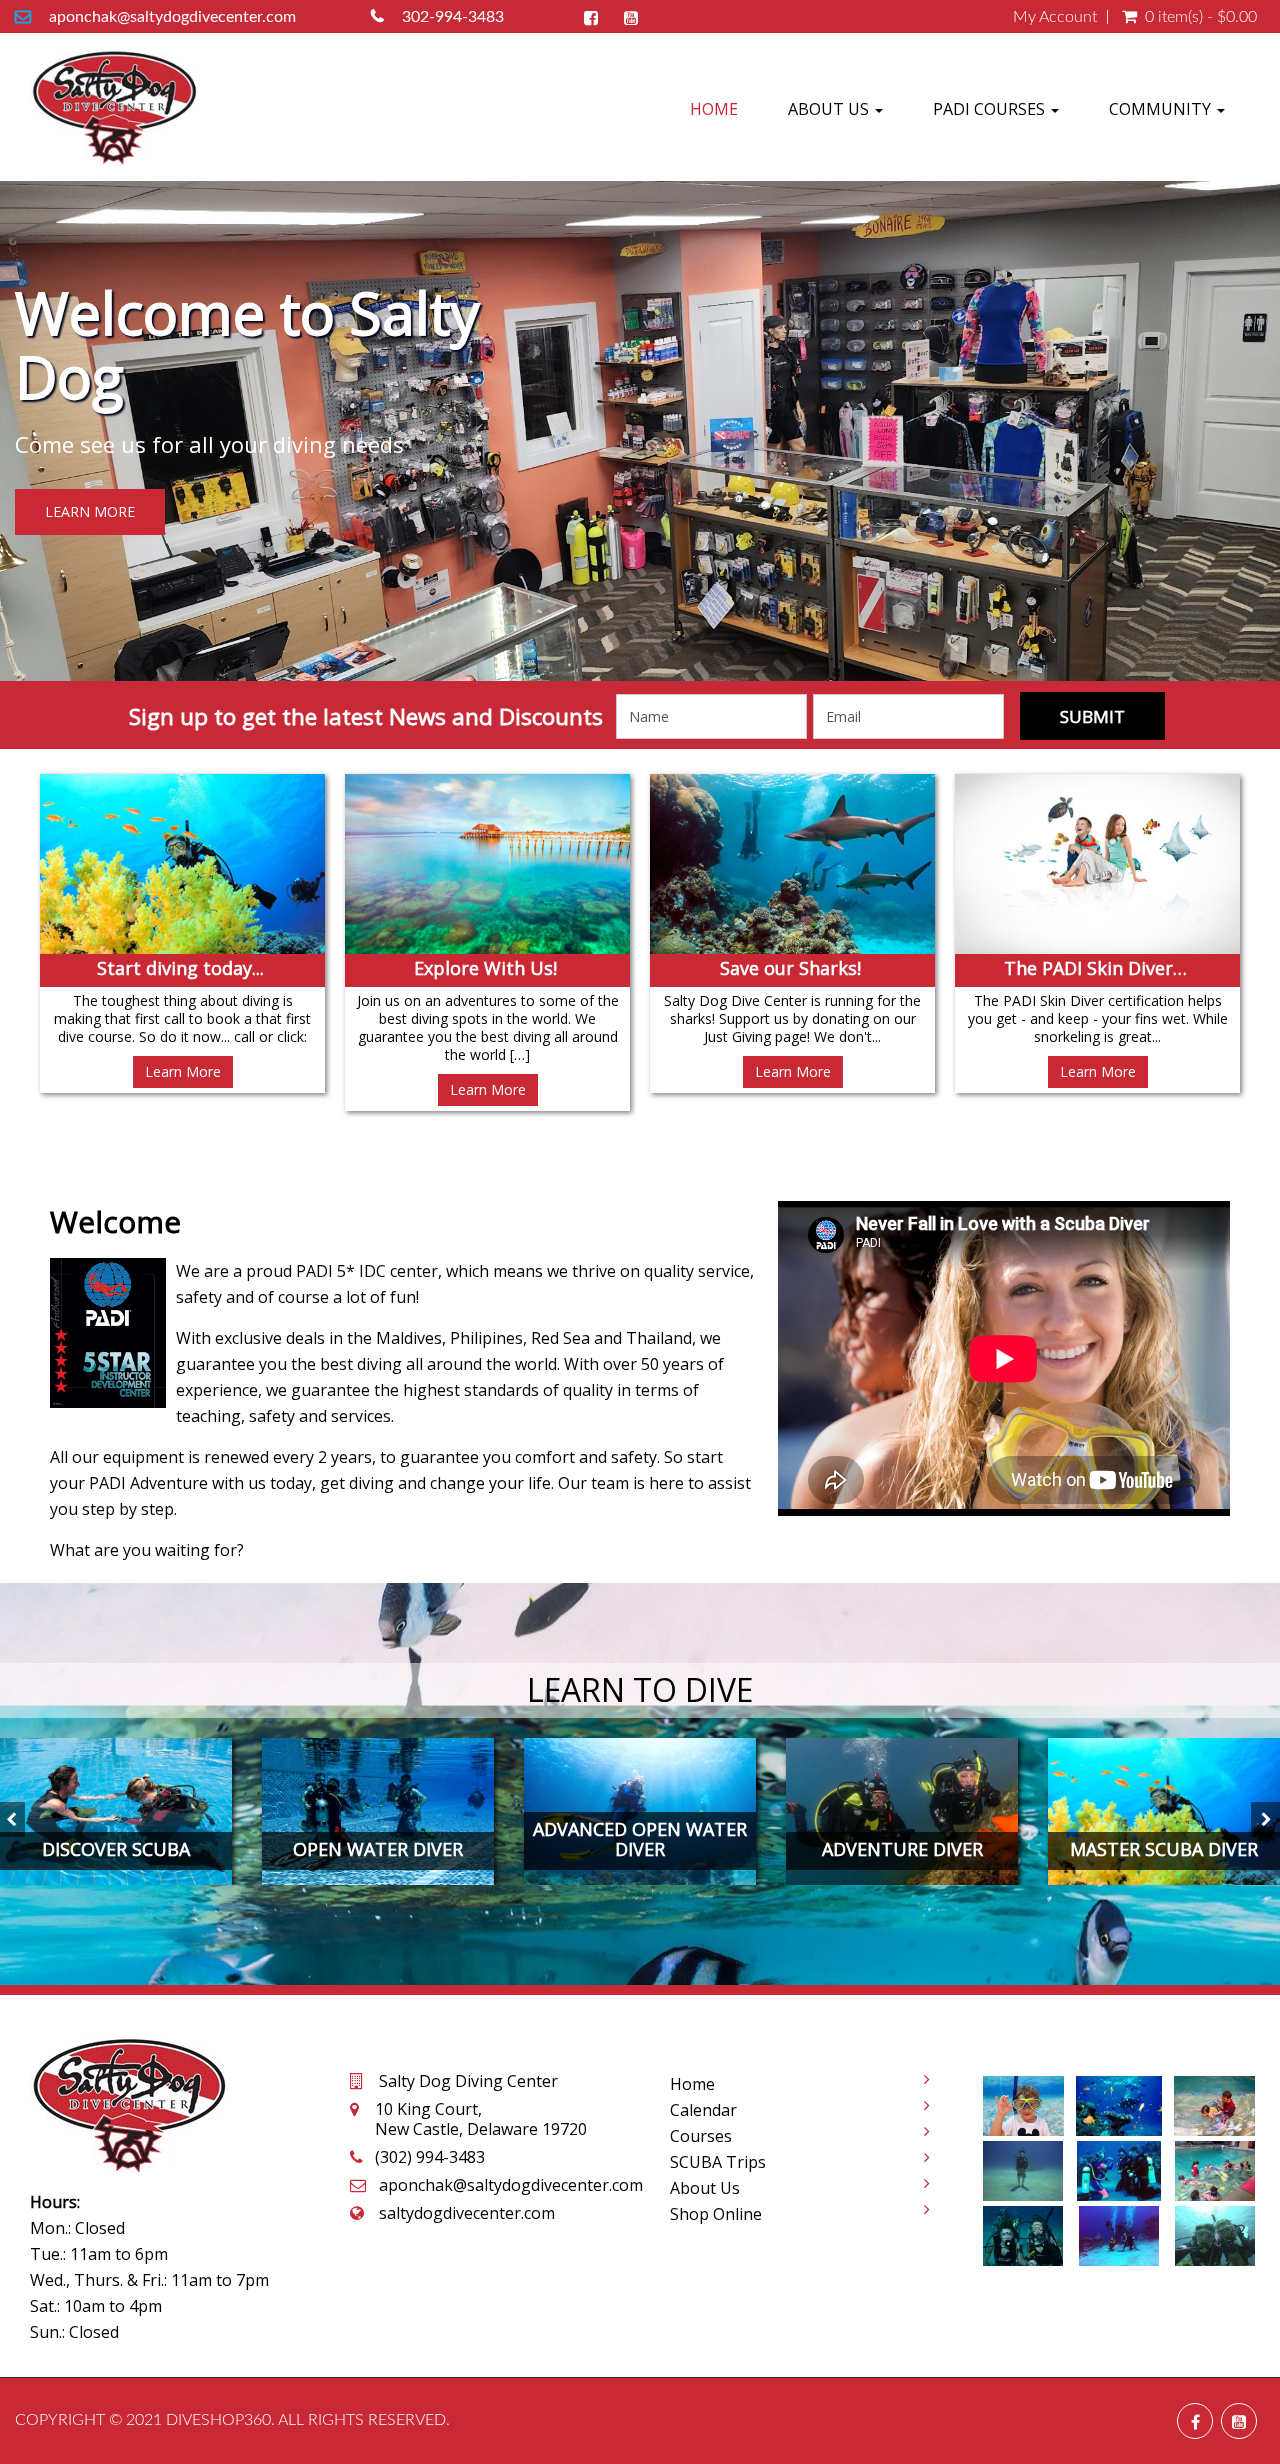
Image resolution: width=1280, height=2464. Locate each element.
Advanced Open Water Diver (640, 1839)
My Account (1055, 17)
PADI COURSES (991, 109)
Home (714, 109)
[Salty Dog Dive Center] (115, 107)
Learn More (90, 511)
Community (1162, 109)
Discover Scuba (116, 1849)
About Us (830, 109)
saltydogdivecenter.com (467, 2213)
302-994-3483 (453, 17)
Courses (701, 2136)
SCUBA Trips (718, 2162)
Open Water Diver (378, 1849)
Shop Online (716, 2214)
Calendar (703, 2110)
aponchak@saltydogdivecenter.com (172, 17)
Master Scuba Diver (1164, 1849)
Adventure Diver (902, 1849)
